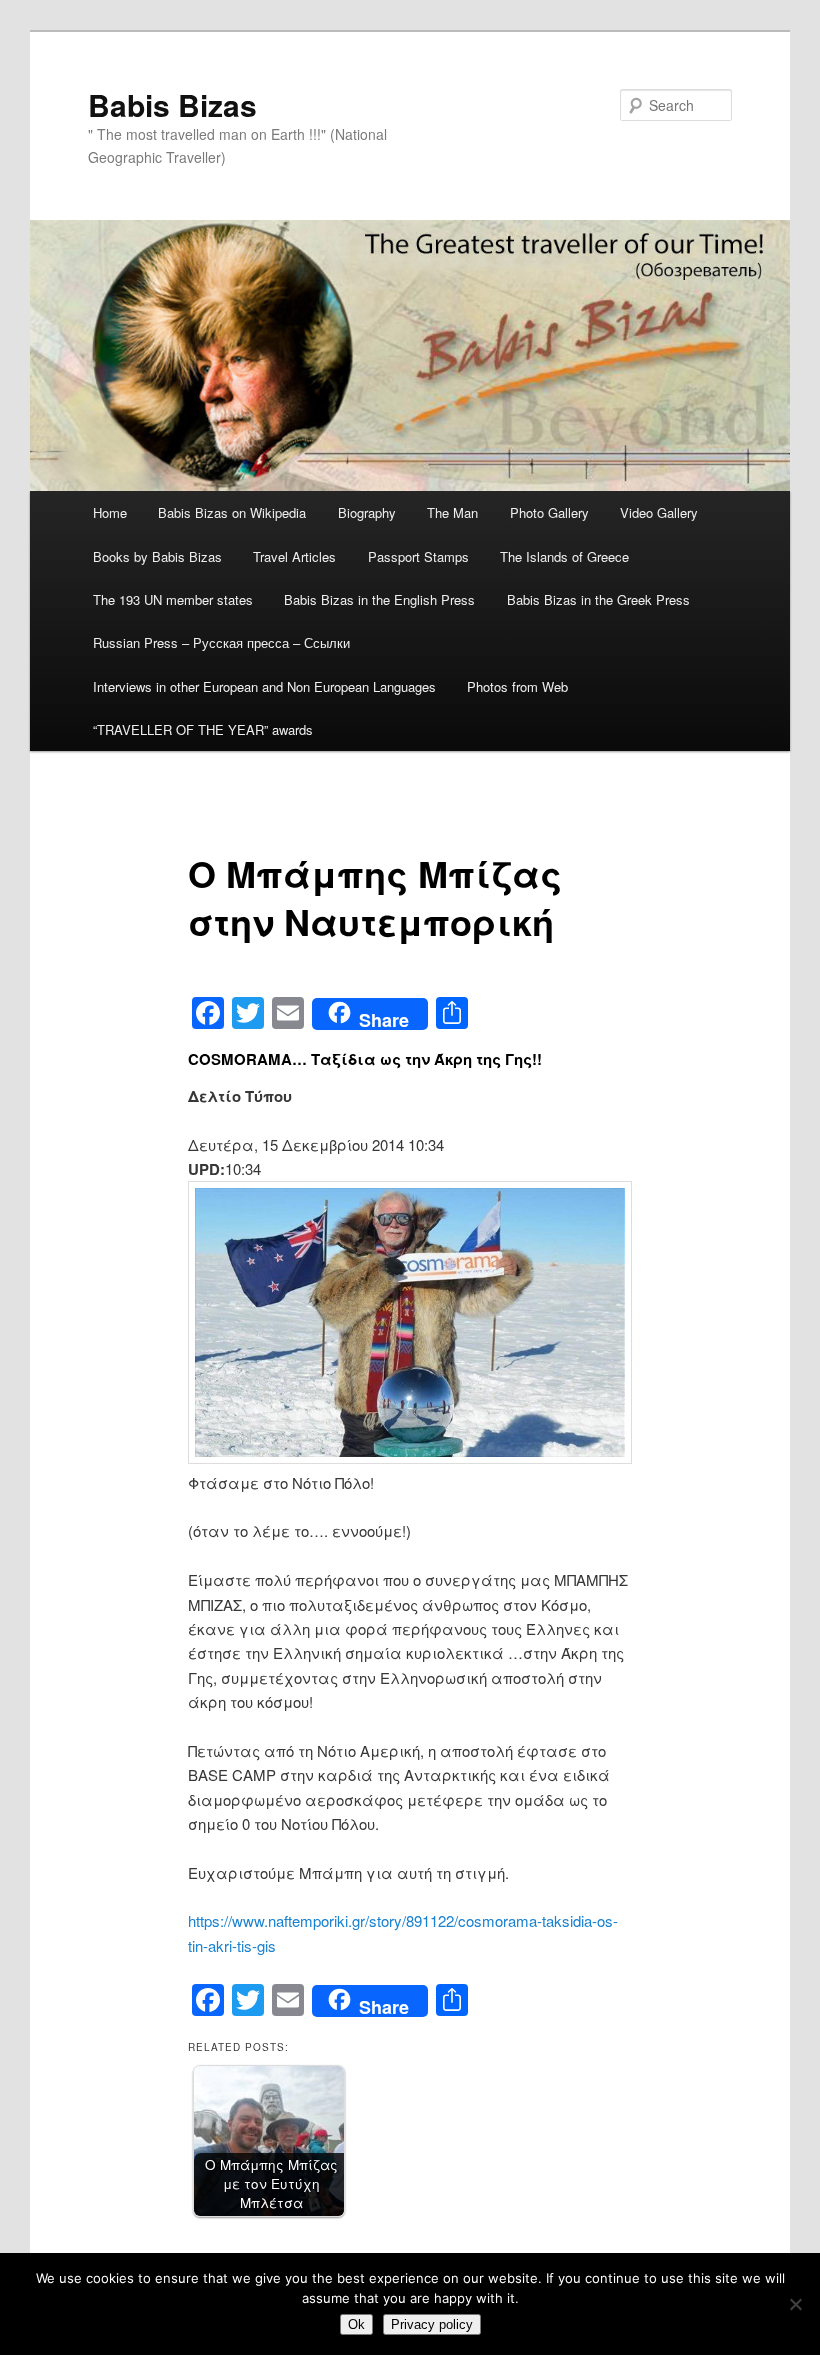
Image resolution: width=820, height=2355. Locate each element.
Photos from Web (517, 686)
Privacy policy (432, 2324)
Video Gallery (659, 512)
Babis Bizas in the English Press (379, 599)
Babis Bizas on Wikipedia (232, 512)
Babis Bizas (172, 104)
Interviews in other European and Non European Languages (264, 686)
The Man (452, 512)
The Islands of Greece (564, 556)
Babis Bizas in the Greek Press (598, 599)
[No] (795, 2304)
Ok (356, 2324)
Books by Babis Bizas (157, 556)
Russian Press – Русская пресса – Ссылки (221, 642)
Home (110, 512)
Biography (367, 512)
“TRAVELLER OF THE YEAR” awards (203, 729)
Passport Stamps (418, 556)
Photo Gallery (549, 512)
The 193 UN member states (173, 599)
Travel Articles (294, 556)
